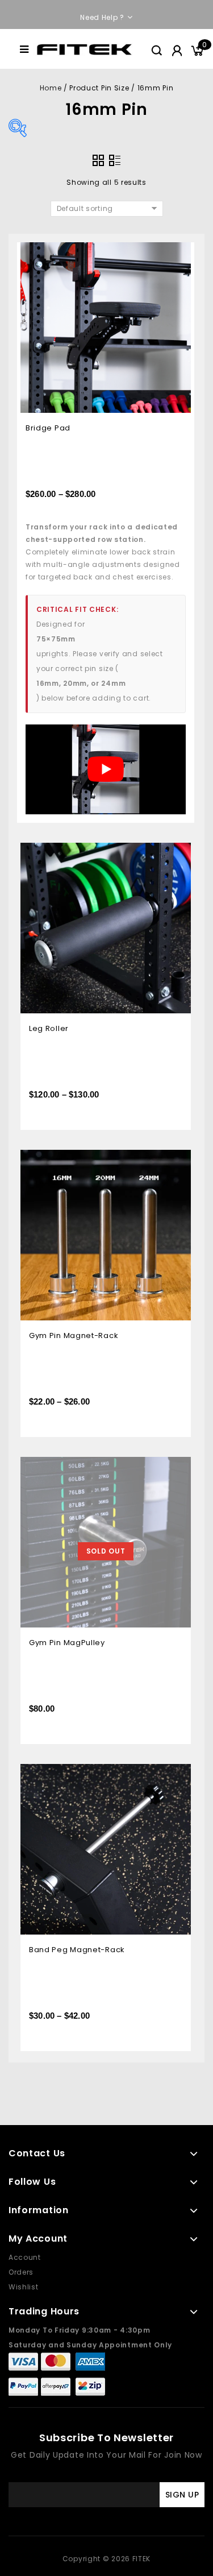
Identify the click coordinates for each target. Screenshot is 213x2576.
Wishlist (24, 2287)
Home (51, 88)
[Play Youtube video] (106, 770)
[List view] (115, 160)
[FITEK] (84, 49)
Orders (21, 2272)
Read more (174, 1467)
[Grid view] (98, 160)
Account (25, 2257)
